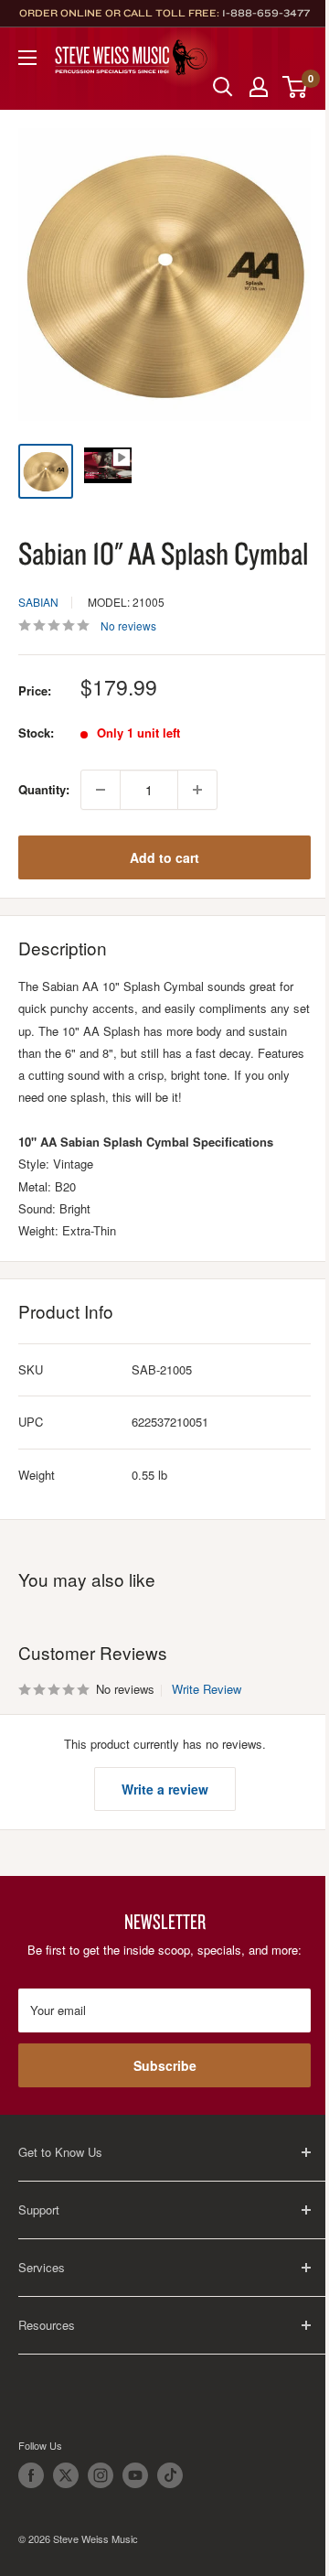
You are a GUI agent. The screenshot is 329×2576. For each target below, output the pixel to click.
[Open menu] (27, 58)
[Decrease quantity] (101, 790)
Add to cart (164, 857)
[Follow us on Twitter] (66, 2475)
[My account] (259, 87)
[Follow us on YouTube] (135, 2475)
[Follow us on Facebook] (31, 2475)
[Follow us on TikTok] (170, 2475)
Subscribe (165, 2065)
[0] (296, 87)
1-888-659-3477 (266, 13)
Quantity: (44, 789)
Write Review (207, 1689)
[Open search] (223, 87)
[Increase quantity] (197, 790)
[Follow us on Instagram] (101, 2475)
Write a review (165, 1789)
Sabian (38, 602)
